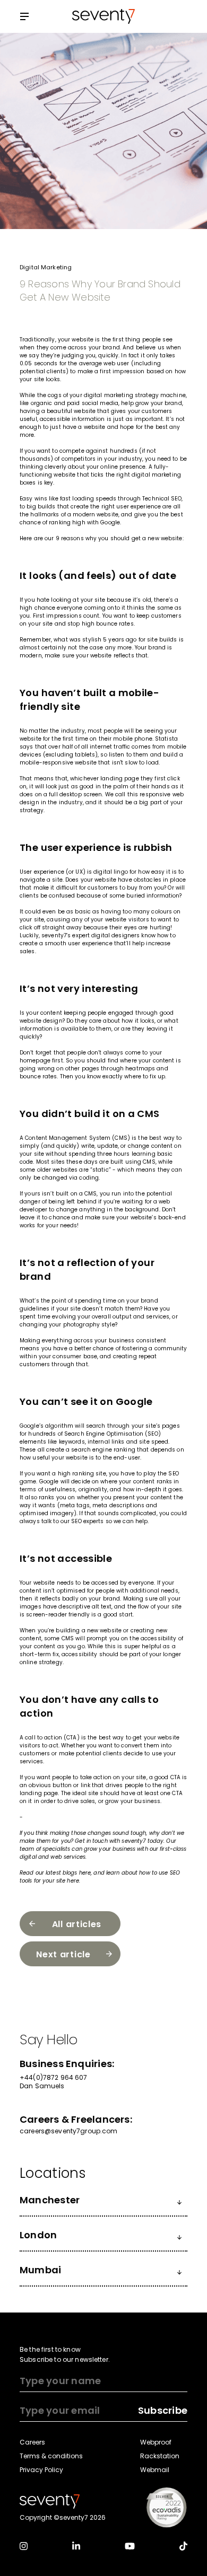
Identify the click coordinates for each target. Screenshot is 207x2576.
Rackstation (160, 2456)
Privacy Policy (41, 2470)
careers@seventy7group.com (69, 2131)
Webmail (155, 2470)
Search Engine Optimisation (104, 1434)
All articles (77, 1924)
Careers (32, 2442)
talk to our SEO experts (73, 1521)
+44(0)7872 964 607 (54, 2078)
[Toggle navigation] (24, 17)
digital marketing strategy (121, 395)
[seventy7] (50, 2501)
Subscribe (163, 2410)
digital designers (115, 935)
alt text (101, 1607)
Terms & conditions (51, 2456)
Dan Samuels (42, 2086)
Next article (63, 1954)
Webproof (156, 2442)
